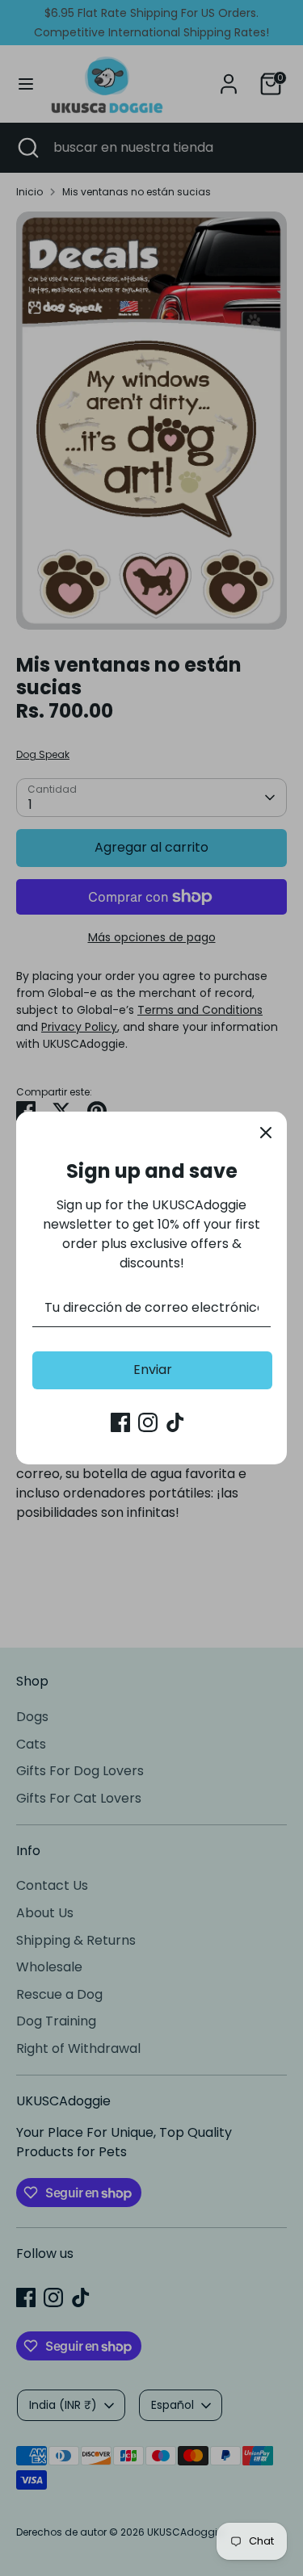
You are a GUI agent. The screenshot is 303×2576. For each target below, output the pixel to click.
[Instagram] (148, 1422)
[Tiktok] (175, 1422)
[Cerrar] (266, 1133)
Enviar (153, 1370)
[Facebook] (120, 1422)
